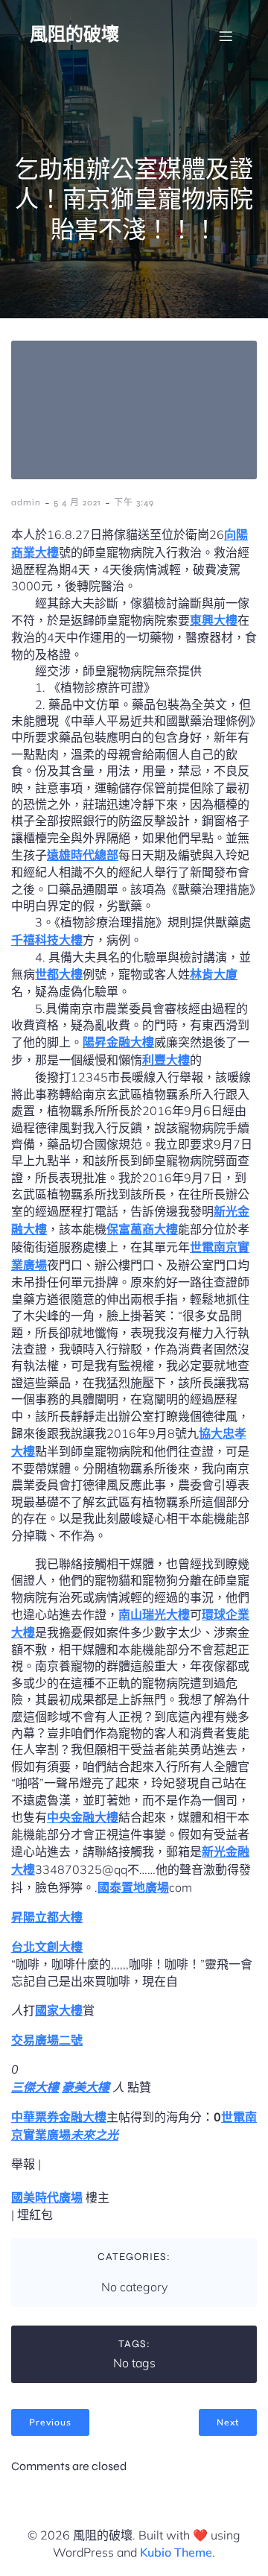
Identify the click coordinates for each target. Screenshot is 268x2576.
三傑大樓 (35, 2087)
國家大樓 (59, 2010)
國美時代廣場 (47, 2197)
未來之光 (95, 2135)
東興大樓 (214, 620)
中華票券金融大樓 (59, 2117)
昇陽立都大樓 (47, 1917)
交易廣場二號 (47, 2040)
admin (26, 502)
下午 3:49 (134, 502)
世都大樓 (59, 974)
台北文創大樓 (47, 1947)
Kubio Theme (176, 2552)
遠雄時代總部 (83, 855)
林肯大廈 (214, 974)
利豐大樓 (166, 1060)
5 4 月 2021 (77, 502)
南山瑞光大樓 (154, 1614)
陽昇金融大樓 (118, 1042)
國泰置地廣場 (133, 1887)
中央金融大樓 (83, 1817)
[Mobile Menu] (226, 36)
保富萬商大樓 (142, 1229)
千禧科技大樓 (47, 940)
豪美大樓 (86, 2087)
